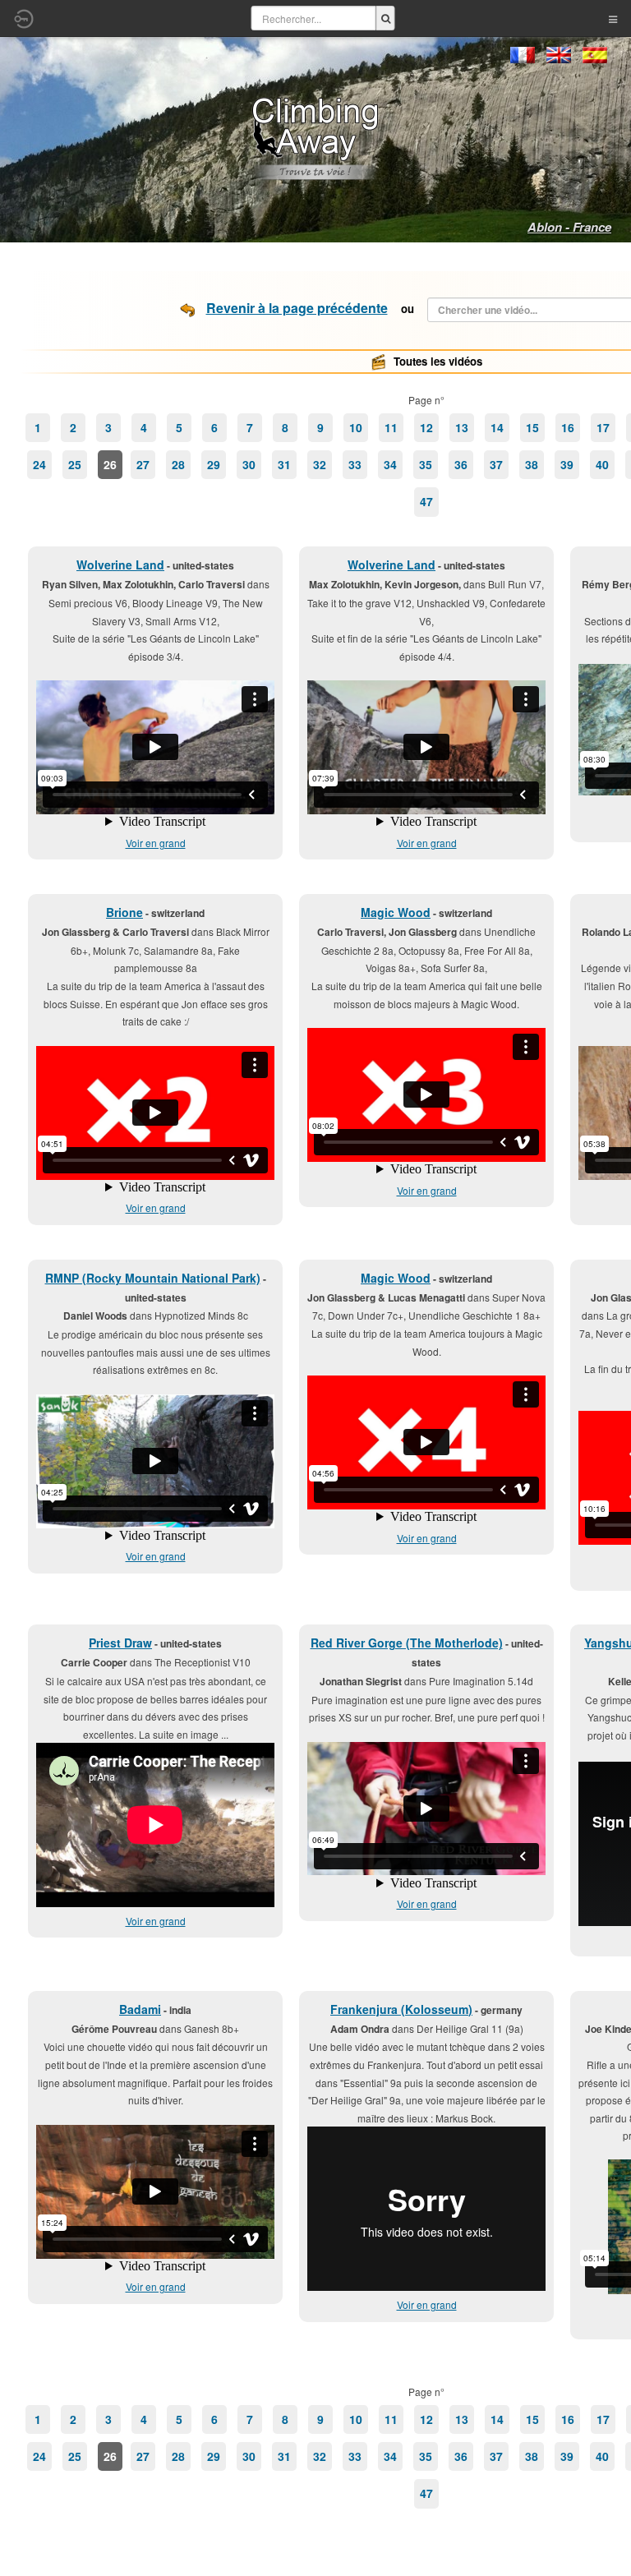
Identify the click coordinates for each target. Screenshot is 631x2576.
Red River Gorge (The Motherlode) (407, 1643)
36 (461, 464)
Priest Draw (120, 1643)
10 (356, 427)
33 (355, 464)
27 (143, 464)
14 (497, 427)
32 (320, 464)
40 (602, 464)
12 (426, 427)
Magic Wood (396, 912)
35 (426, 464)
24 (39, 464)
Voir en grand (156, 843)
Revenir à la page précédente (297, 308)
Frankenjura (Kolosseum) (401, 2009)
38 (532, 464)
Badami (140, 2009)
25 (75, 464)
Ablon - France (569, 227)
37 (496, 464)
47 (426, 501)
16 (568, 427)
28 (178, 464)
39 (567, 464)
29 (214, 464)
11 (391, 427)
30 (249, 464)
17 (603, 427)
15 (532, 427)
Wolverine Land (120, 565)
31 (284, 464)
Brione (124, 912)
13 (462, 427)
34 (390, 464)
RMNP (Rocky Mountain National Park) (153, 1278)
